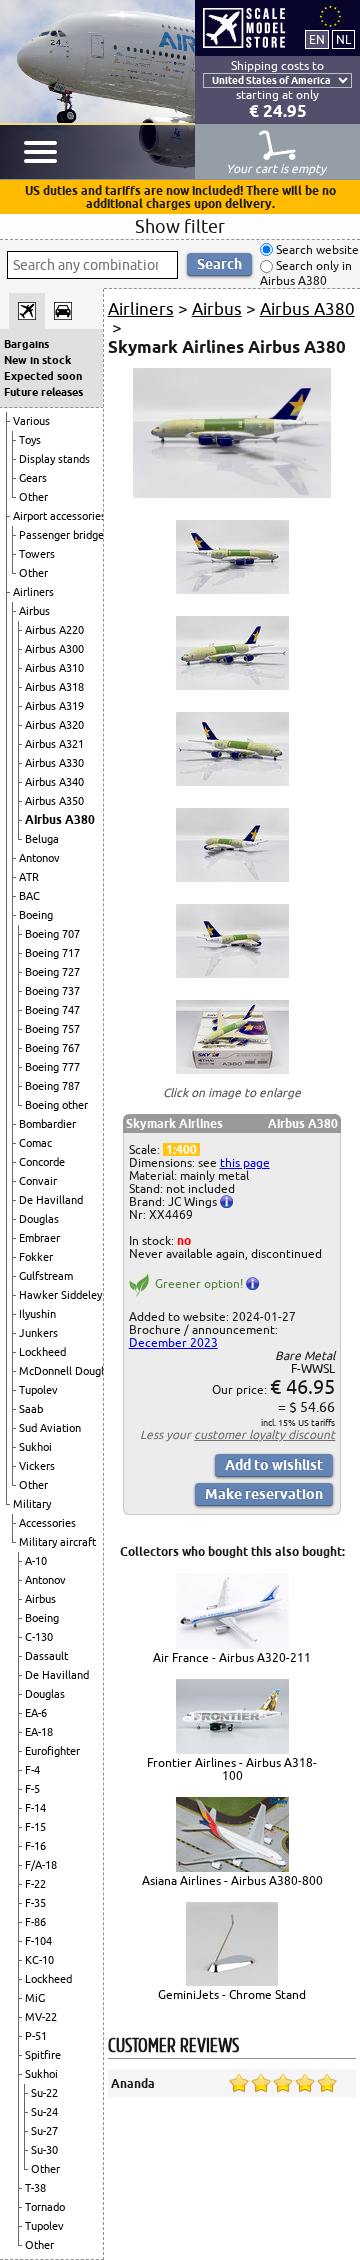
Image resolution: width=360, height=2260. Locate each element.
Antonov (39, 858)
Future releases (43, 392)
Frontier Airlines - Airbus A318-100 (232, 1769)
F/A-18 (41, 1865)
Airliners (33, 592)
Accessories (47, 1523)
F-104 (38, 1941)
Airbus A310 (54, 668)
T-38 (35, 2188)
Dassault (46, 1656)
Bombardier (47, 1124)
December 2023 (173, 1342)
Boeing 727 (52, 972)
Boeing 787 (52, 1086)
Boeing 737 (52, 991)
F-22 (35, 1884)
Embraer (39, 1238)
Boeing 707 (52, 934)
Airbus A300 (54, 649)
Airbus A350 (54, 801)
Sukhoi (35, 1447)
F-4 (32, 1770)
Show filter (180, 226)
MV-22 (41, 2017)
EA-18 (39, 1732)
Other (33, 497)
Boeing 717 (52, 953)
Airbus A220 (54, 630)
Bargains (26, 344)
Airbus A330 (54, 763)
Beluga (42, 839)
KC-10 (39, 1960)
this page (245, 1162)
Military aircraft (57, 1542)
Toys (30, 440)
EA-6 (36, 1713)
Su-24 (44, 2112)
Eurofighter (52, 1751)
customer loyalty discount (264, 1434)
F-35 (35, 1903)
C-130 (39, 1637)
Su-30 (44, 2150)
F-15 (35, 1827)
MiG (35, 1998)
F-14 (35, 1808)
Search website (316, 249)
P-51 (36, 2036)
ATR (29, 877)
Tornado (45, 2207)
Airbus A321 (54, 744)
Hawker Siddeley (60, 1295)
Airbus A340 (54, 782)
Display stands (54, 459)
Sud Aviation (50, 1428)
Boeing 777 (52, 1067)
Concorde (42, 1162)
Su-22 (44, 2093)
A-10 (36, 1561)
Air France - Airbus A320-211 (232, 1657)
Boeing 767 (52, 1048)
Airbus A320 (54, 725)
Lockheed (42, 1352)
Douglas (39, 1219)
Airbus (34, 611)
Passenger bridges (64, 535)
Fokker (36, 1257)
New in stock (37, 360)
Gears (33, 478)
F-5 (32, 1789)
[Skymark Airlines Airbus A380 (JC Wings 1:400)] (232, 493)
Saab (31, 1409)
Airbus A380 (60, 819)
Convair (38, 1181)
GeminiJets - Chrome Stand (232, 1994)
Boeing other (56, 1105)
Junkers (38, 1333)
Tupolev (38, 1390)
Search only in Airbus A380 (306, 273)
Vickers (37, 1466)
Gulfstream (46, 1276)
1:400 (181, 1149)
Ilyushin (37, 1314)
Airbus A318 (54, 687)
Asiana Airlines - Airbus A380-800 (232, 1880)
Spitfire (43, 2055)
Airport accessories (59, 516)
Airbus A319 (54, 706)
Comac (35, 1143)
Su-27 (44, 2131)
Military (32, 1504)
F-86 (35, 1922)
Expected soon (43, 376)
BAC (29, 896)
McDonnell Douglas (67, 1371)
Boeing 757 (52, 1029)
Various (31, 421)
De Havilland (51, 1200)
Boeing (36, 915)
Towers (37, 554)
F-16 (35, 1846)
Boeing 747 (52, 1010)
